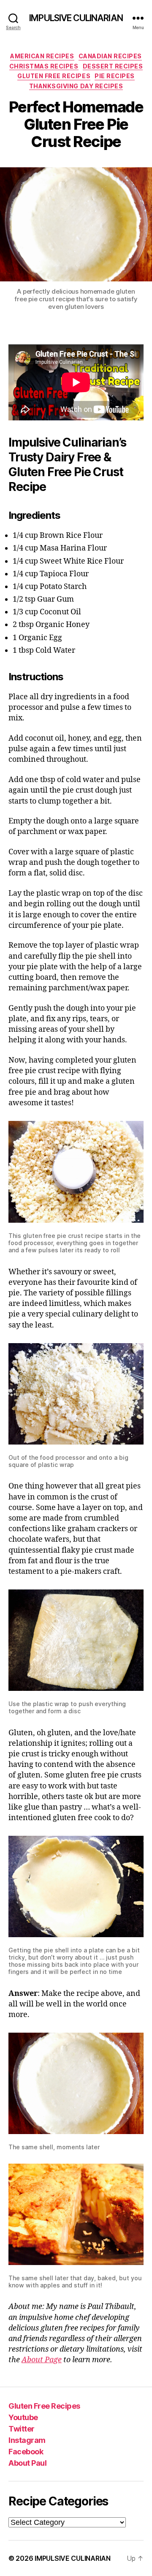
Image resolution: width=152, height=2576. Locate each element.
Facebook (26, 2452)
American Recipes (42, 56)
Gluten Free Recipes (54, 76)
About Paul (27, 2463)
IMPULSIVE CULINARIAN (76, 18)
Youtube (23, 2417)
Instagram (27, 2440)
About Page (42, 2360)
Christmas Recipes (44, 66)
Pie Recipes (115, 76)
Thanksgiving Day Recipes (76, 86)
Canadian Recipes (110, 56)
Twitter (22, 2429)
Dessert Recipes (113, 66)
